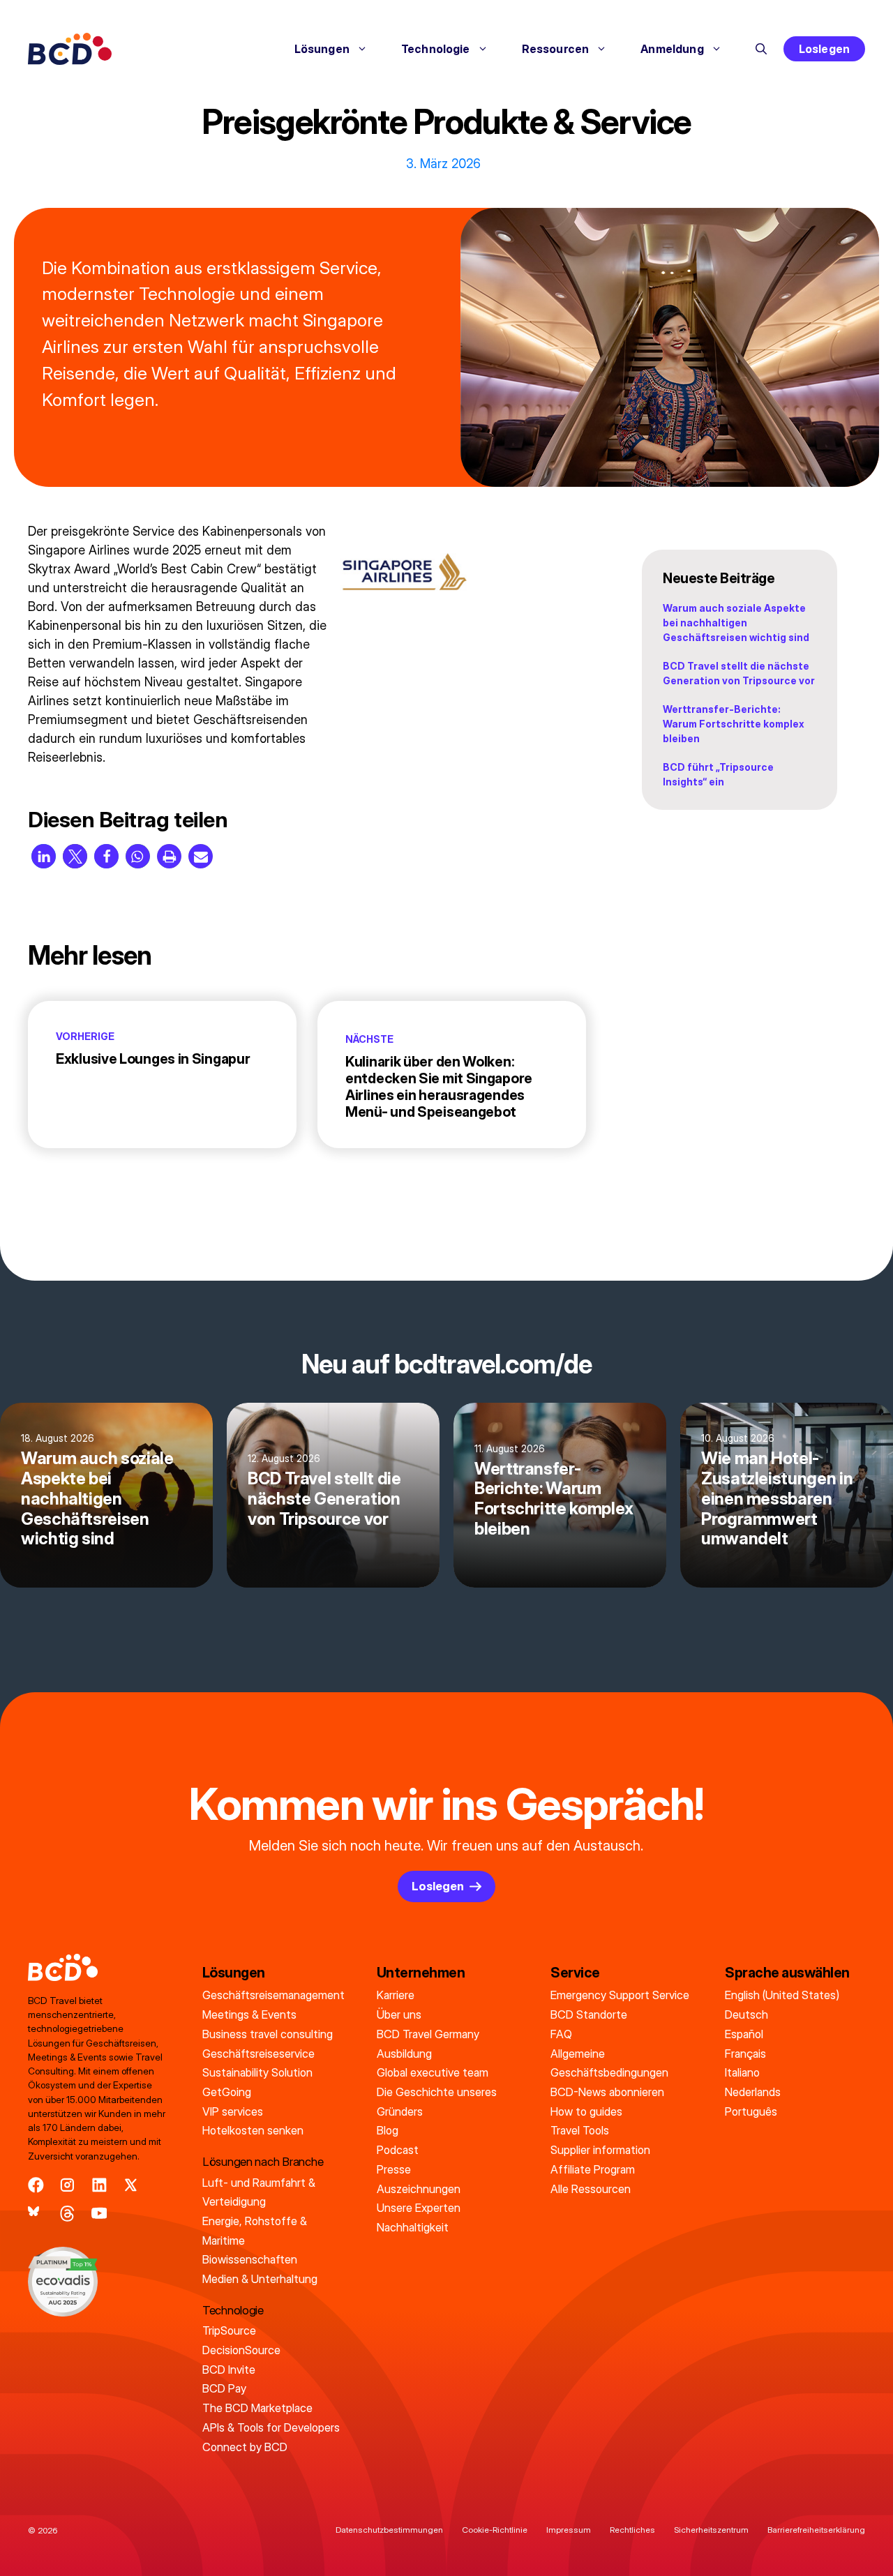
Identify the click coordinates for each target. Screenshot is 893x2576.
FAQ (561, 2034)
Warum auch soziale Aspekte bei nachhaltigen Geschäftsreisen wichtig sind (736, 623)
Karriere (396, 1995)
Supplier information (600, 2150)
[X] (131, 2185)
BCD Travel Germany (428, 2034)
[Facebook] (36, 2185)
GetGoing (227, 2092)
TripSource (229, 2330)
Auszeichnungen (419, 2189)
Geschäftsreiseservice (258, 2054)
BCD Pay (224, 2388)
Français (745, 2054)
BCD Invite (229, 2370)
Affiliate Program (593, 2169)
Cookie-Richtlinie (495, 2530)
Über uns (399, 2014)
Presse (394, 2169)
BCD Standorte (589, 2014)
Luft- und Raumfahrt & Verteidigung (259, 2192)
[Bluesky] (36, 2214)
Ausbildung (404, 2054)
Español (744, 2034)
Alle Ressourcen (591, 2189)
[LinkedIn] (99, 2185)
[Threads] (67, 2214)
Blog (388, 2130)
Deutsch (746, 2014)
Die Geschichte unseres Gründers (437, 2102)
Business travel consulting (268, 2034)
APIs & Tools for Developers (271, 2427)
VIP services (233, 2111)
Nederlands (753, 2092)
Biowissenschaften (250, 2259)
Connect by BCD (245, 2447)
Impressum (569, 2530)
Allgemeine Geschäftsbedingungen (609, 2063)
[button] (761, 49)
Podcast (398, 2150)
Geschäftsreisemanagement (273, 1995)
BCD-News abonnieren (607, 2092)
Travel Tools (580, 2130)
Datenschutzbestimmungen (389, 2530)
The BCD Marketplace (257, 2408)
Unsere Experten (419, 2208)
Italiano (742, 2072)
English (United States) (782, 1995)
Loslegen (824, 49)
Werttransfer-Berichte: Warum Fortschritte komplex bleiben (734, 724)
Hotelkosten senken (253, 2130)
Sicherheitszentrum (711, 2530)
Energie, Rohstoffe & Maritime (255, 2231)
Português (751, 2111)
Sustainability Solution (257, 2072)
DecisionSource (241, 2350)
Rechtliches (632, 2530)
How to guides (586, 2111)
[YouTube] (99, 2214)
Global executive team (433, 2072)
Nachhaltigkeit (413, 2227)
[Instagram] (67, 2185)
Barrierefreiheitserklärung (816, 2530)
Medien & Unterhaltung (260, 2279)
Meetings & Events (249, 2014)
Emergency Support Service (620, 1995)
